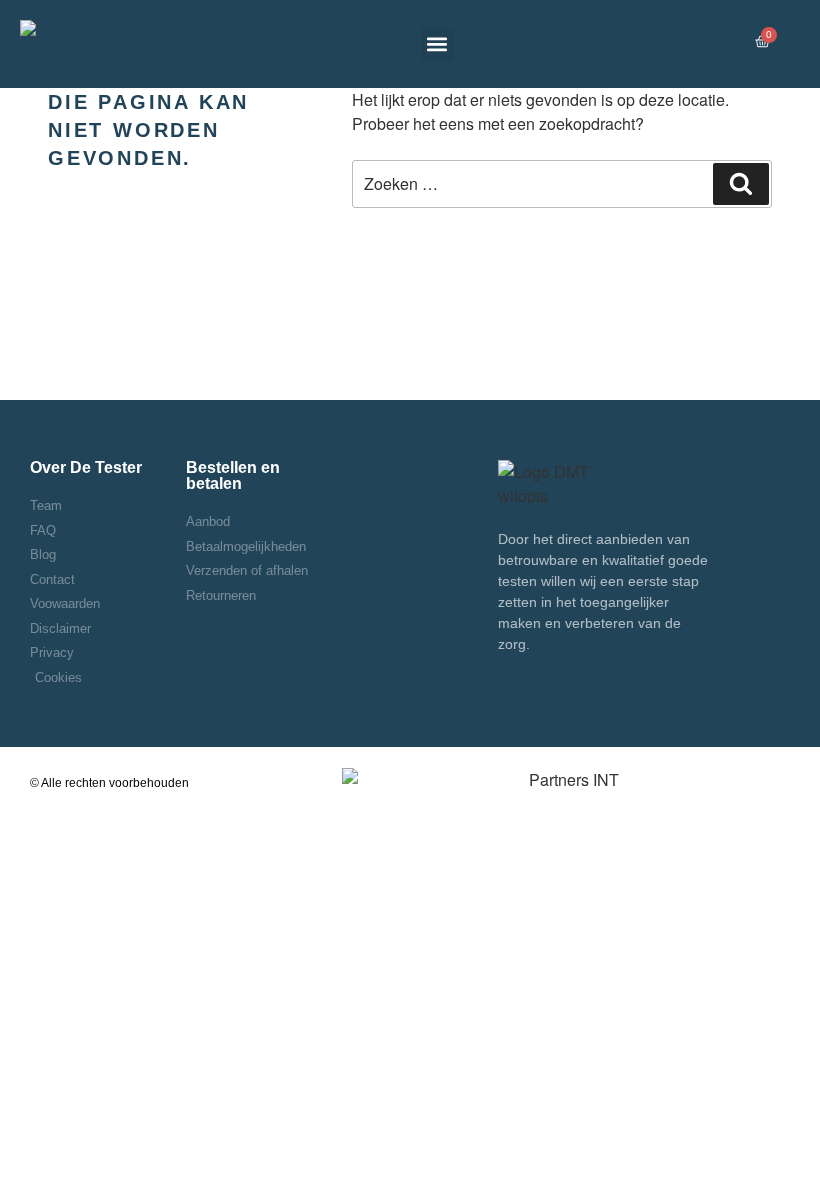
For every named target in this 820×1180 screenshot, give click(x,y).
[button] (437, 44)
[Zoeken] (741, 184)
